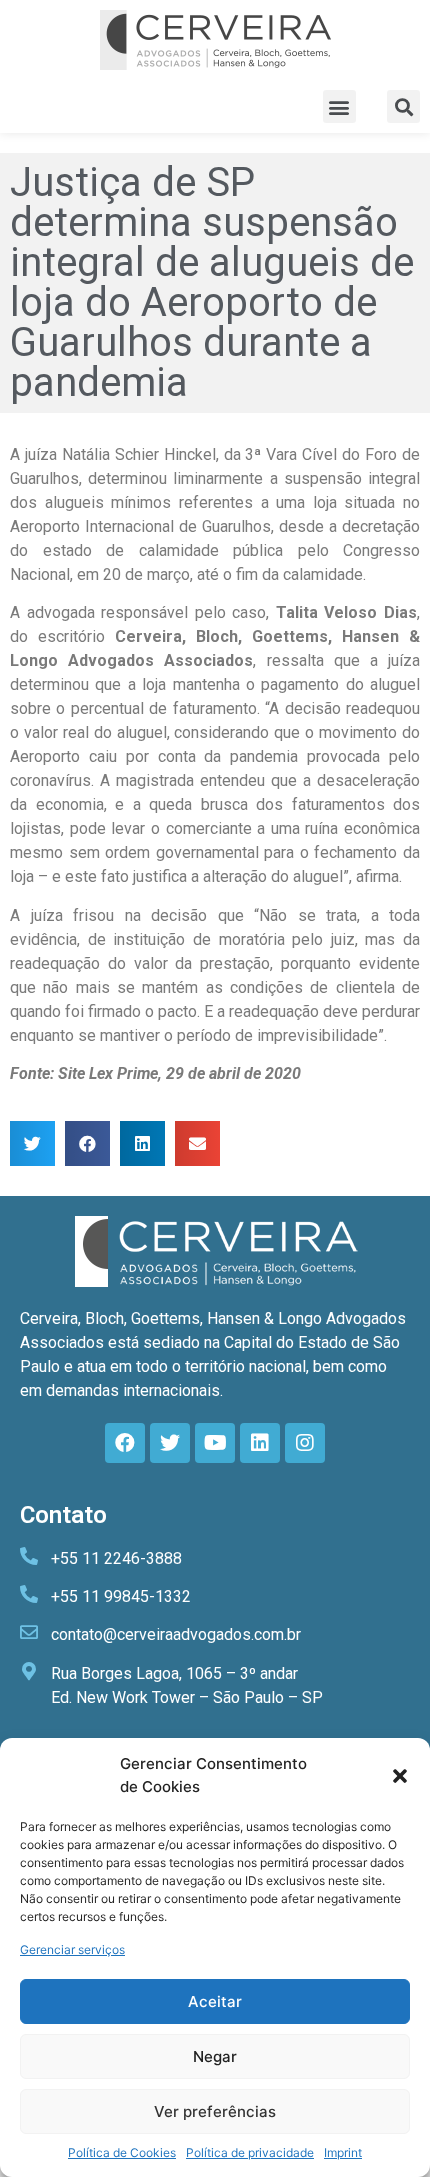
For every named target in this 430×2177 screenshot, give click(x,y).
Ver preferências (215, 2111)
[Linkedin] (260, 1443)
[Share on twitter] (32, 1143)
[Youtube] (215, 1443)
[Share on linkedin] (142, 1143)
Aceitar (215, 2001)
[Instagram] (305, 1443)
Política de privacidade (250, 2152)
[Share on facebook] (87, 1143)
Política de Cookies (122, 2152)
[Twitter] (170, 1443)
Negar (215, 2056)
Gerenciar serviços (72, 1949)
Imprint (343, 2152)
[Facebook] (125, 1443)
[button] (400, 1776)
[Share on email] (197, 1143)
